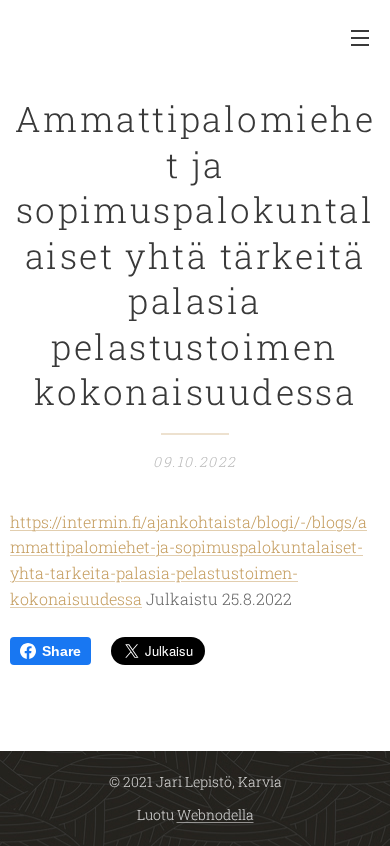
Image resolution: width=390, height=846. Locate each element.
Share (61, 651)
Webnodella (215, 814)
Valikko (360, 37)
